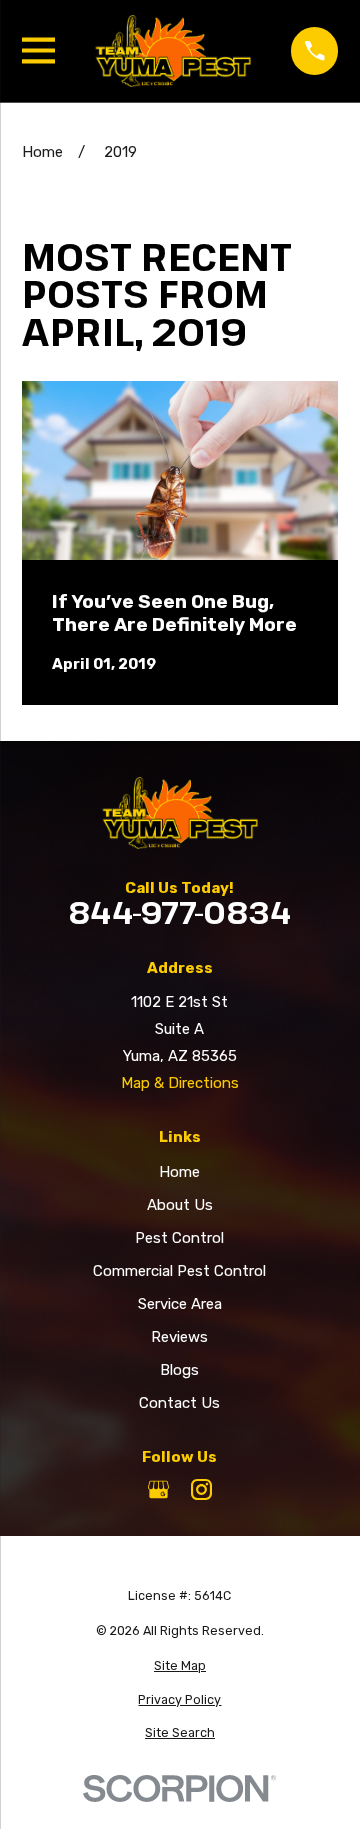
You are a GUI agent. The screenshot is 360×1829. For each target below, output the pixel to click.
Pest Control (179, 1238)
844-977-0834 (179, 913)
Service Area (180, 1304)
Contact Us (179, 1403)
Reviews (179, 1337)
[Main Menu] (38, 50)
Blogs (179, 1370)
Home (179, 1172)
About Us (180, 1205)
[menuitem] (180, 1666)
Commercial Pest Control (179, 1271)
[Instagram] (201, 1489)
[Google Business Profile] (158, 1489)
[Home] (173, 51)
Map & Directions (180, 1083)
